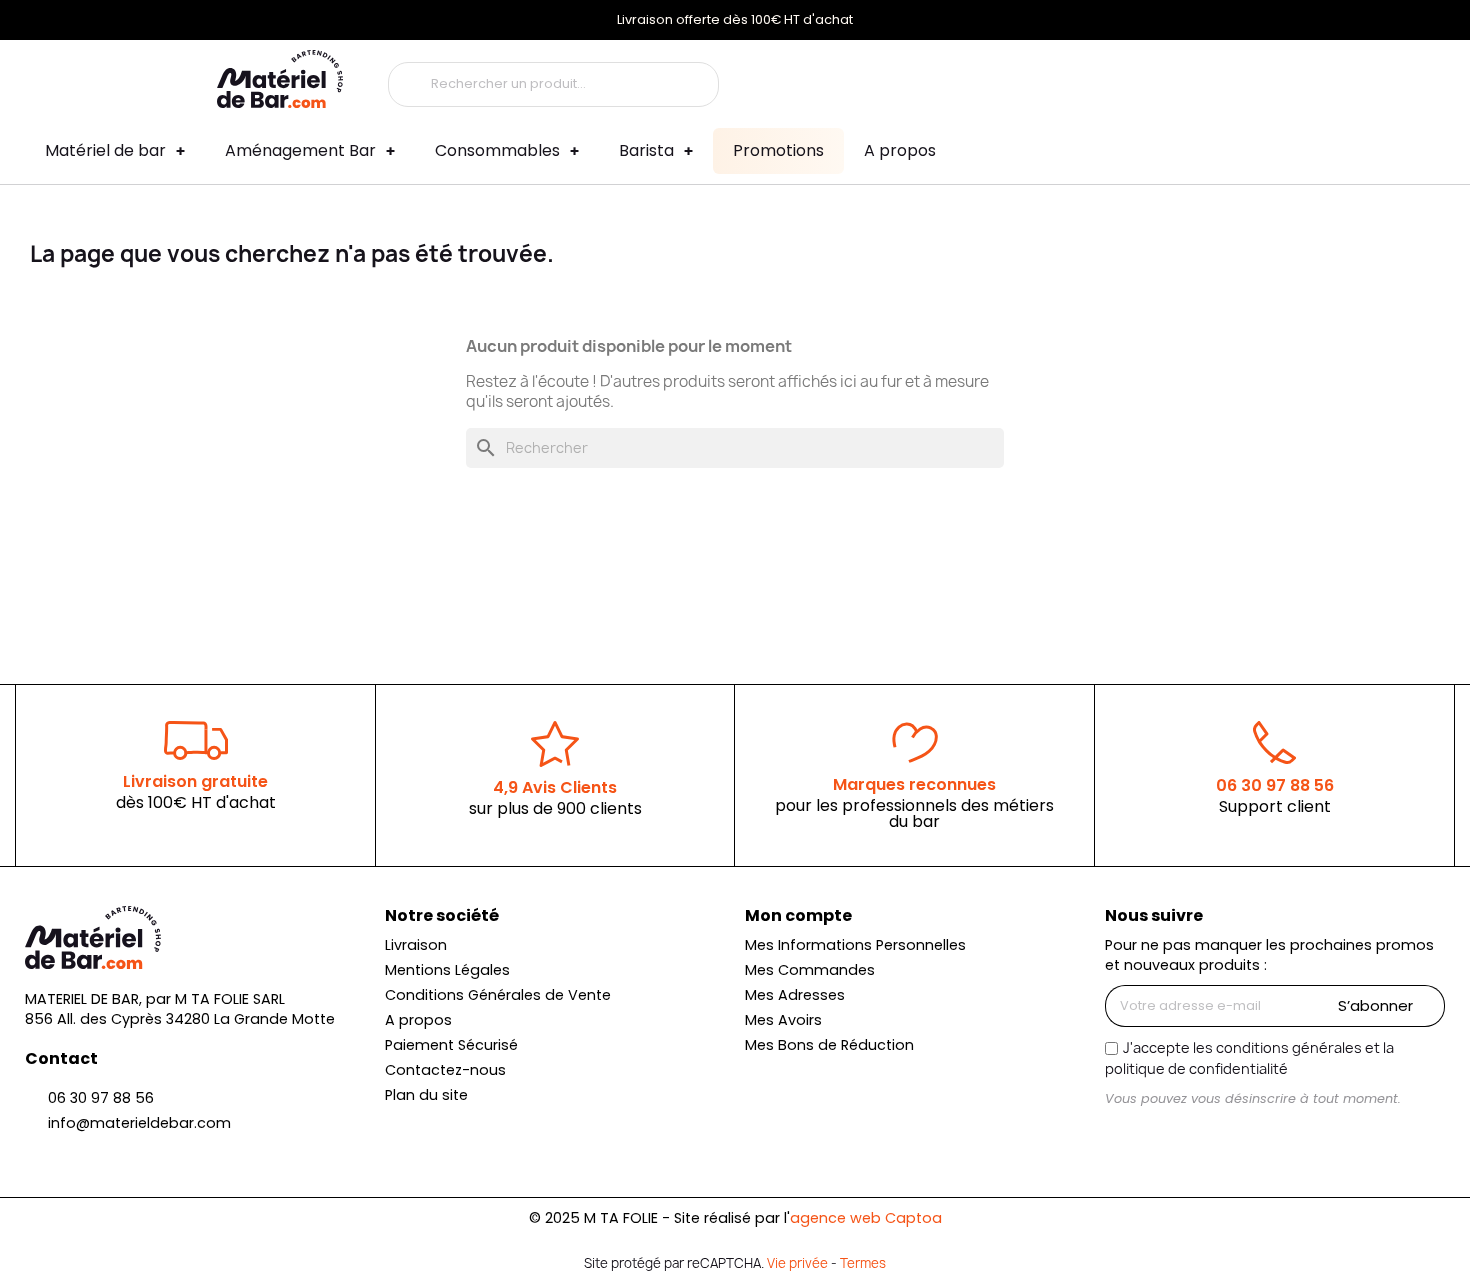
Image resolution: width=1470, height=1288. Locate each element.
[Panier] (1237, 79)
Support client (1275, 806)
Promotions (778, 150)
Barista (646, 150)
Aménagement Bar (300, 150)
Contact (61, 1058)
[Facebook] (1156, 1136)
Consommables (497, 150)
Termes (863, 1263)
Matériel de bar (105, 150)
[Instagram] (1122, 1136)
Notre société (442, 915)
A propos (900, 150)
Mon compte (798, 915)
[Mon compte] (1122, 79)
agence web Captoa (866, 1218)
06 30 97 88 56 (1275, 785)
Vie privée (797, 1263)
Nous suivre (1154, 915)
